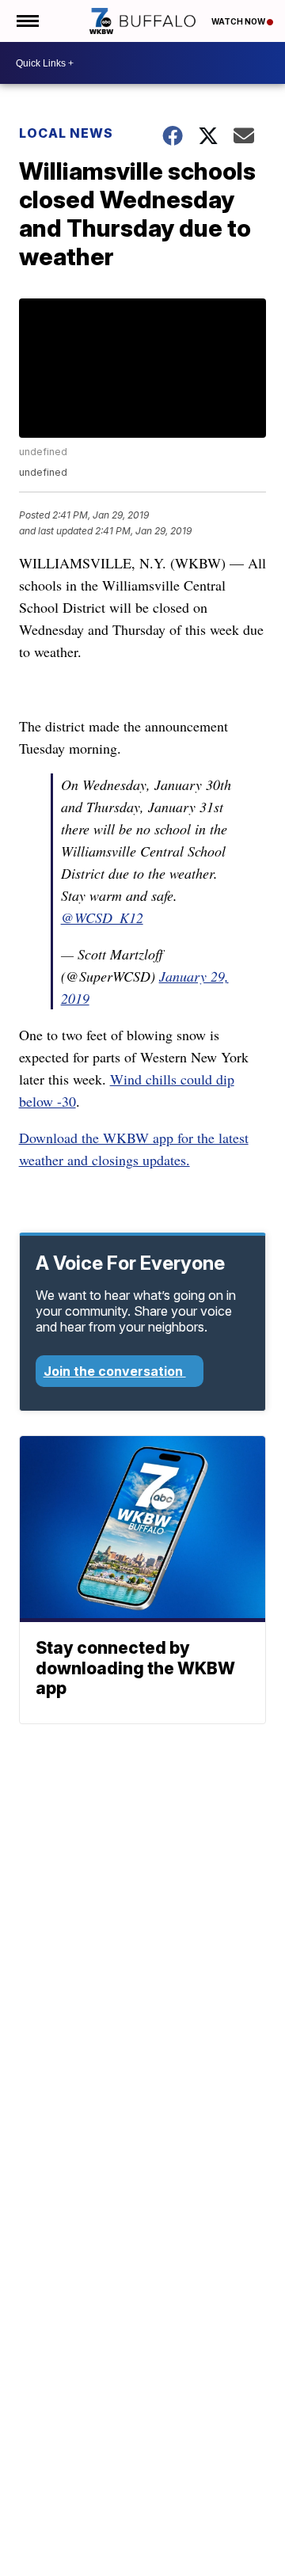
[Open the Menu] (27, 21)
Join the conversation (115, 1371)
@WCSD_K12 (102, 918)
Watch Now (239, 21)
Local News (66, 133)
